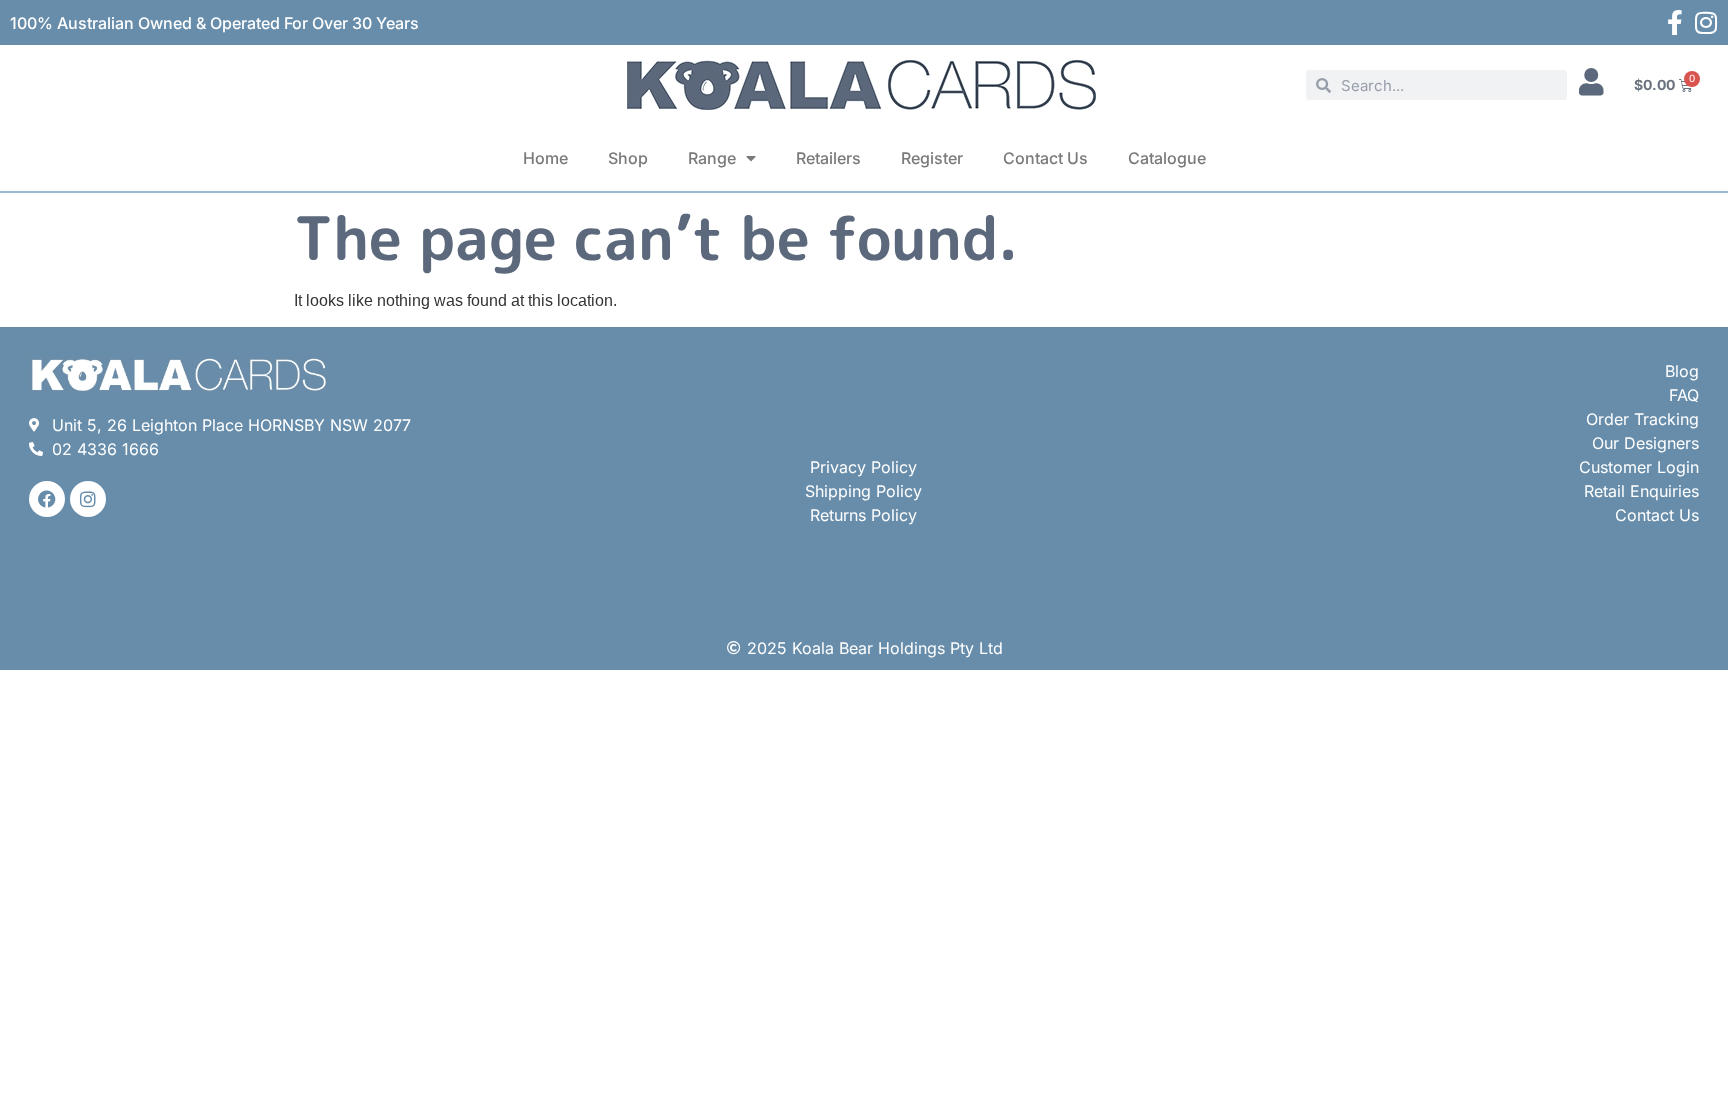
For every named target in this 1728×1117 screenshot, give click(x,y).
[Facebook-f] (1674, 22)
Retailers (828, 158)
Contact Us (1045, 158)
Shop (628, 158)
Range (712, 158)
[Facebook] (47, 499)
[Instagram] (1705, 22)
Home (545, 158)
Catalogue (1167, 158)
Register (932, 158)
